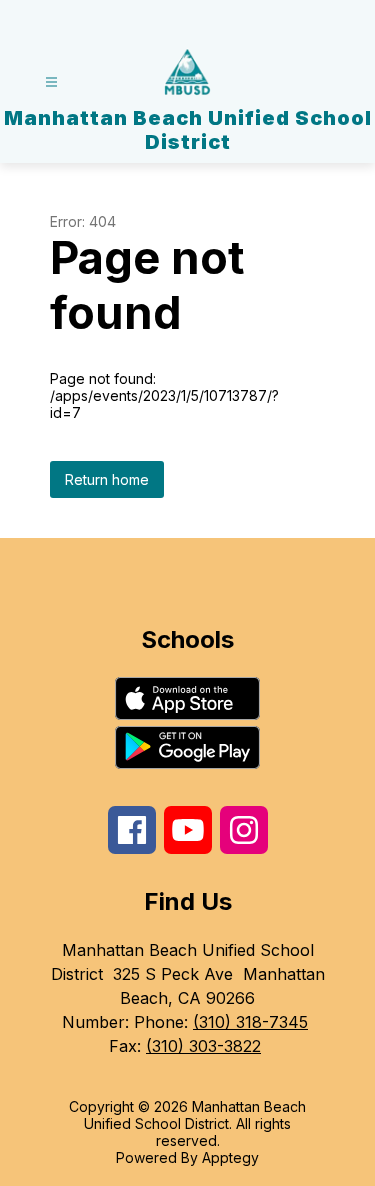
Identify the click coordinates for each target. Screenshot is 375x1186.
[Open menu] (51, 82)
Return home (107, 479)
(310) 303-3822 (203, 1046)
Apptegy (230, 1157)
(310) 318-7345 (250, 1022)
